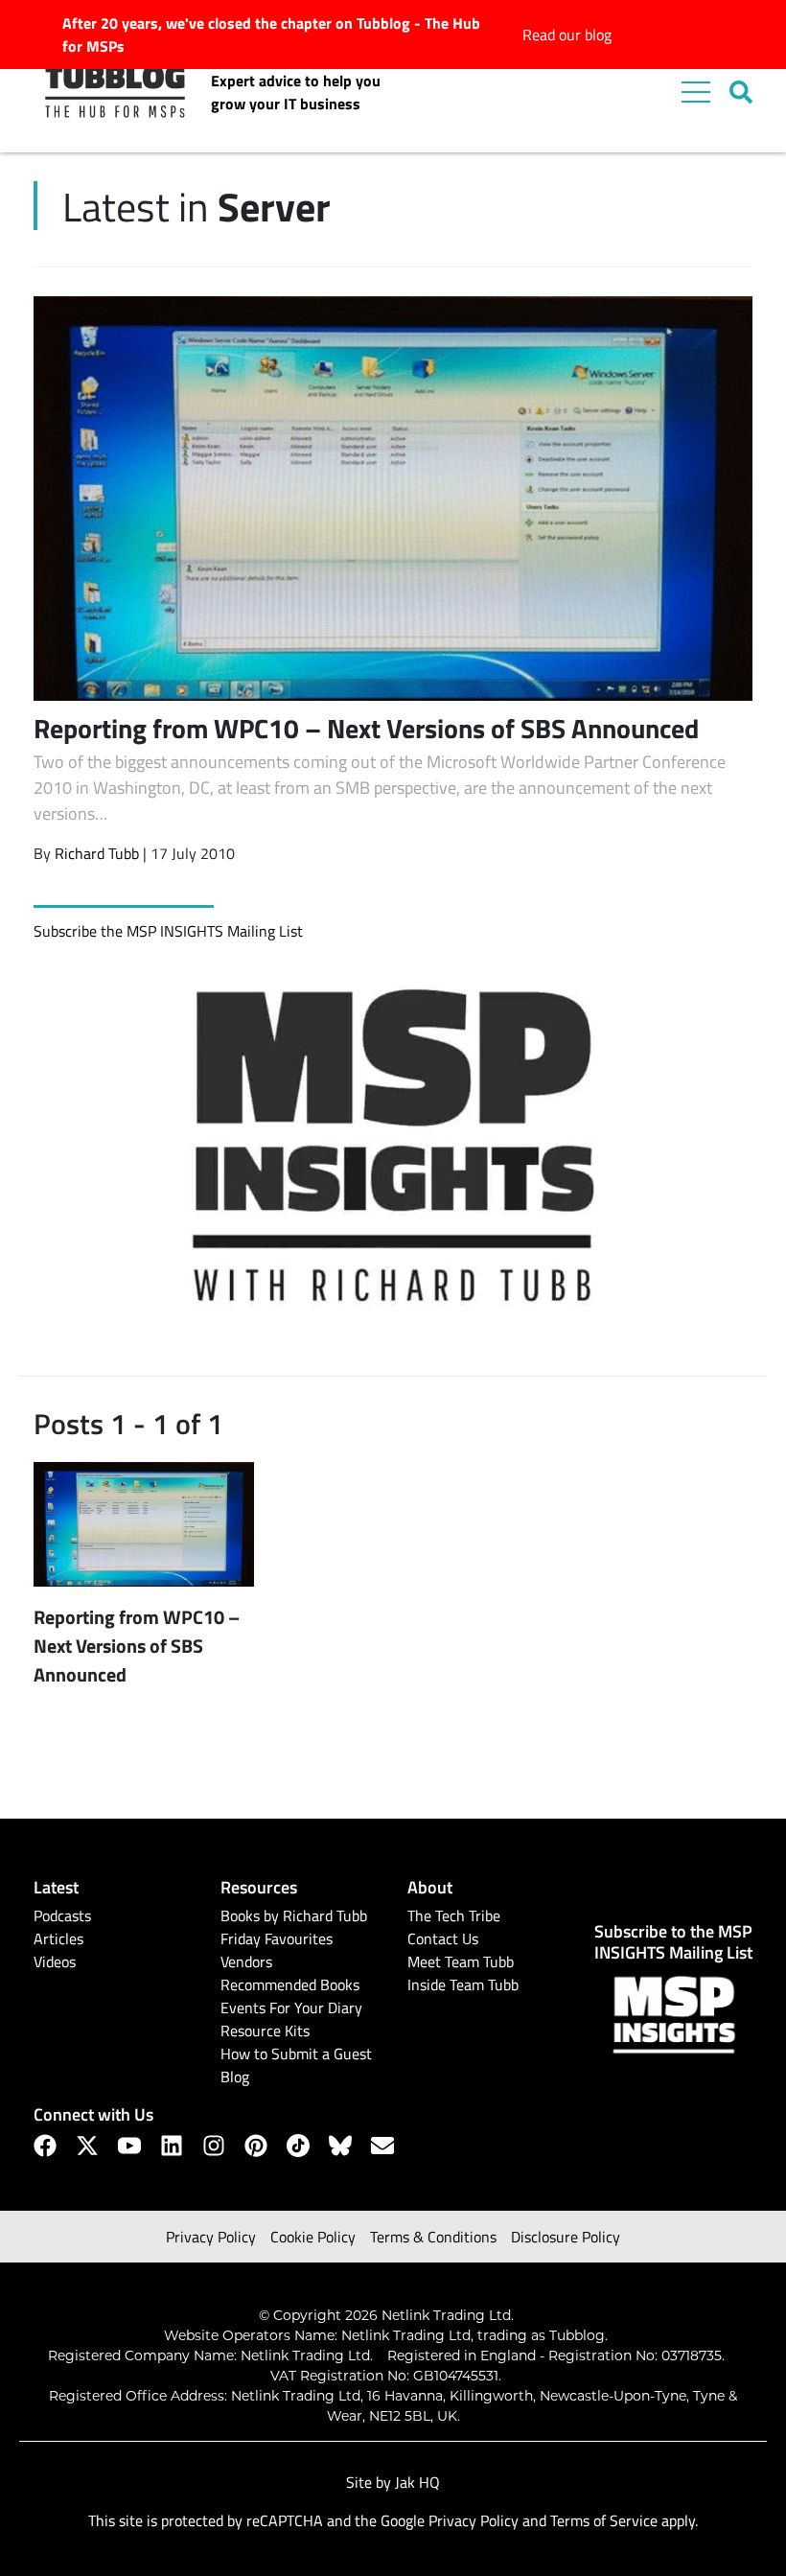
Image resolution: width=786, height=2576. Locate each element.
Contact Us (443, 1938)
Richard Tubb (97, 853)
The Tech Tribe (454, 1915)
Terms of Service (604, 2520)
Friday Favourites (277, 1938)
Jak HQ (417, 2482)
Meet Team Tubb (461, 1961)
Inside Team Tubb (463, 1984)
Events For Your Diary (291, 2007)
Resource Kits (265, 2031)
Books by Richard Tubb (294, 1915)
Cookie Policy (313, 2237)
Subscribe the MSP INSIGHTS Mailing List (168, 931)
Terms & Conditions (433, 2237)
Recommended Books (290, 1984)
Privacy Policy (211, 2237)
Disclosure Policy (566, 2237)
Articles (58, 1938)
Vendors (246, 1961)
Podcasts (62, 1915)
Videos (55, 1961)
